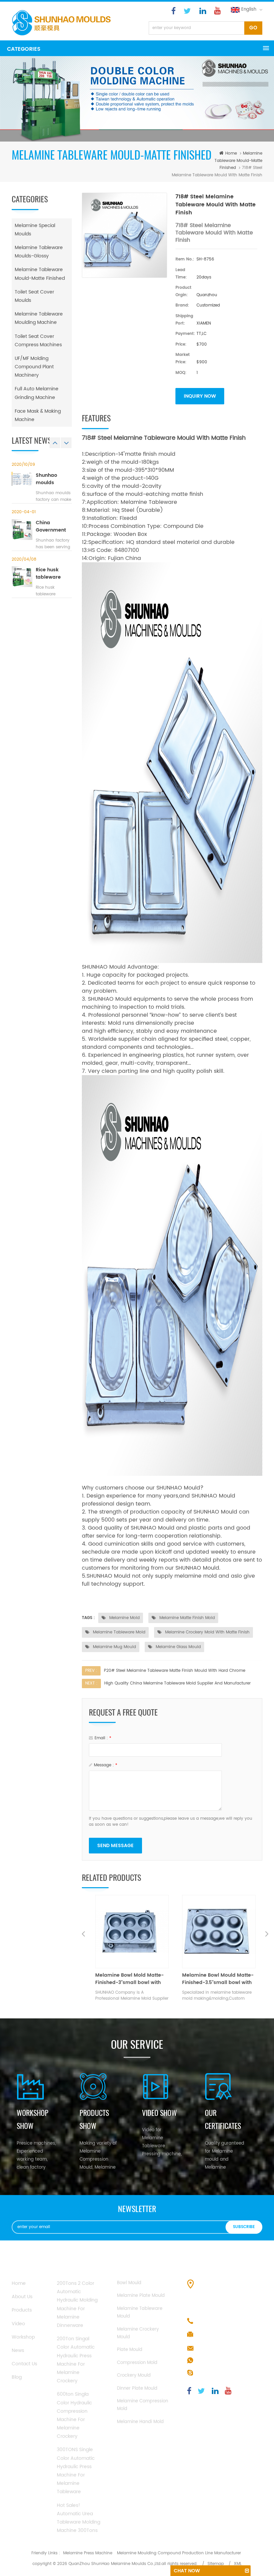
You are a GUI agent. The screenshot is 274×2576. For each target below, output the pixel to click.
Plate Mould (130, 2350)
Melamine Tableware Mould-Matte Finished (238, 161)
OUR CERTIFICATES (223, 2120)
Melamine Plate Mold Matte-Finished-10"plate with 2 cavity (219, 1979)
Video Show (159, 2113)
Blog (17, 2377)
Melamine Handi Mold (140, 2422)
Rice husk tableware (48, 574)
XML (238, 2564)
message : (106, 1765)
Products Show (94, 2120)
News (18, 2350)
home (231, 153)
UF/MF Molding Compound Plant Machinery (34, 367)
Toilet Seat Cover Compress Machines (38, 341)
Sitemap (216, 2564)
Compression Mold (137, 2363)
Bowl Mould (129, 2283)
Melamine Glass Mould (178, 1647)
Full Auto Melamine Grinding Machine (37, 393)
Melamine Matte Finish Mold (186, 1618)
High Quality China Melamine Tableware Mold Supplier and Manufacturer (177, 1683)
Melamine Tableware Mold (118, 1632)
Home (19, 2283)
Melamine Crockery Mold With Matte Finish (207, 1632)
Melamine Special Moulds (35, 230)
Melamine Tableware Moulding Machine (39, 318)
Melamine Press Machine (88, 2553)
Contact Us (24, 2364)
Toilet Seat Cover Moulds (34, 296)
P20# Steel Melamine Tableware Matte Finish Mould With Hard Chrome (175, 1671)
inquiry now (200, 396)
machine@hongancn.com (227, 2348)
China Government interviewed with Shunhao (52, 527)
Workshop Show (33, 2120)
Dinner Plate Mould (137, 2389)
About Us (22, 2297)
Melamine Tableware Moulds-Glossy (39, 252)
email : (103, 1738)
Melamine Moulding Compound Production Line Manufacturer (179, 2553)
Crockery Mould (134, 2375)
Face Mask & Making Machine (38, 415)
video (18, 2324)
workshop (23, 2337)
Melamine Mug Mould (114, 1647)
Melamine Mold (124, 1618)
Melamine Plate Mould (141, 2296)
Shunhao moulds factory (46, 479)
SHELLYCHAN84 (214, 2373)
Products (22, 2310)
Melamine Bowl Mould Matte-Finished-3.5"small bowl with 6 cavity (131, 1979)
